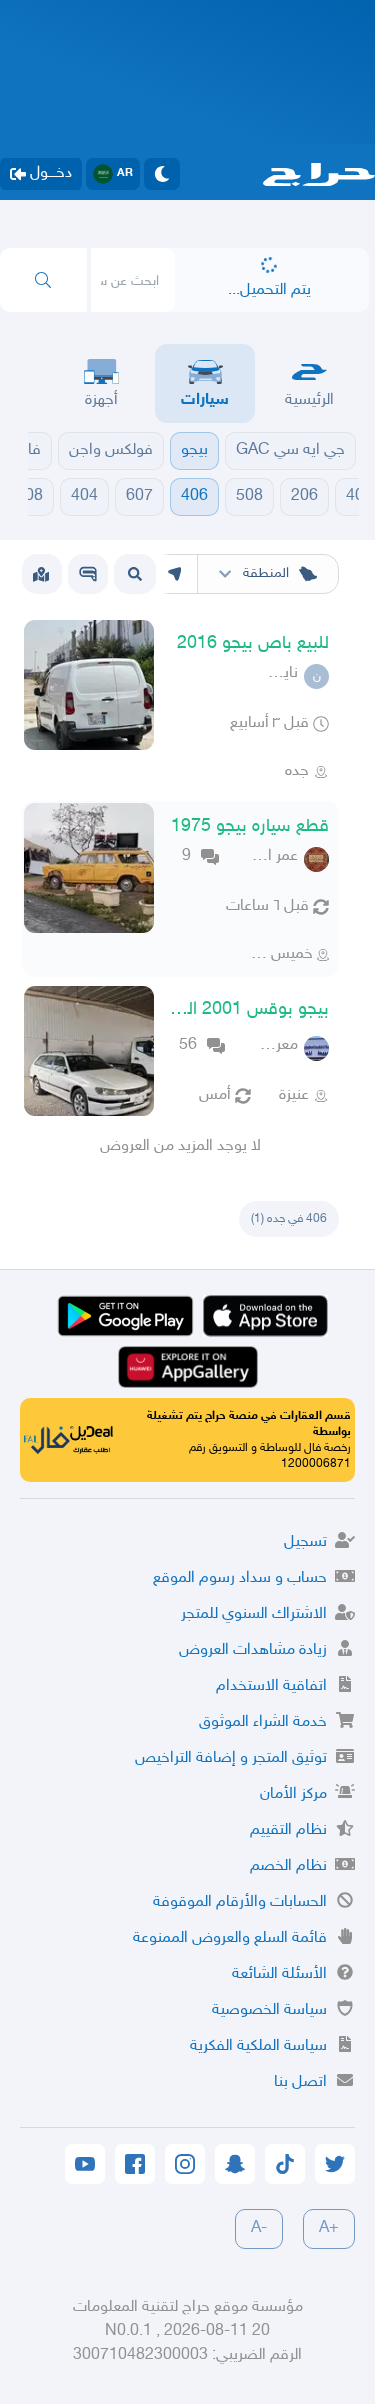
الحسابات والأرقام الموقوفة (240, 1902)
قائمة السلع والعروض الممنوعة (230, 1938)
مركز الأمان (293, 1794)
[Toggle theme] (162, 174)
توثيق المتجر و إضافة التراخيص (231, 1758)
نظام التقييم (288, 1830)
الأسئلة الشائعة (279, 1974)
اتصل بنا (300, 2082)
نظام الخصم (288, 1866)
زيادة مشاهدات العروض (253, 1650)
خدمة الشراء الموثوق (263, 1722)
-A (259, 2228)
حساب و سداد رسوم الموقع (240, 1578)
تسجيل (305, 1542)
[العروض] (41, 574)
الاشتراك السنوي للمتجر (254, 1614)
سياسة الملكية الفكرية (258, 2046)
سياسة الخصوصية (269, 2010)
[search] (43, 280)
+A (329, 2228)
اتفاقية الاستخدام (271, 1686)
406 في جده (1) (289, 1219)
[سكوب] (88, 574)
